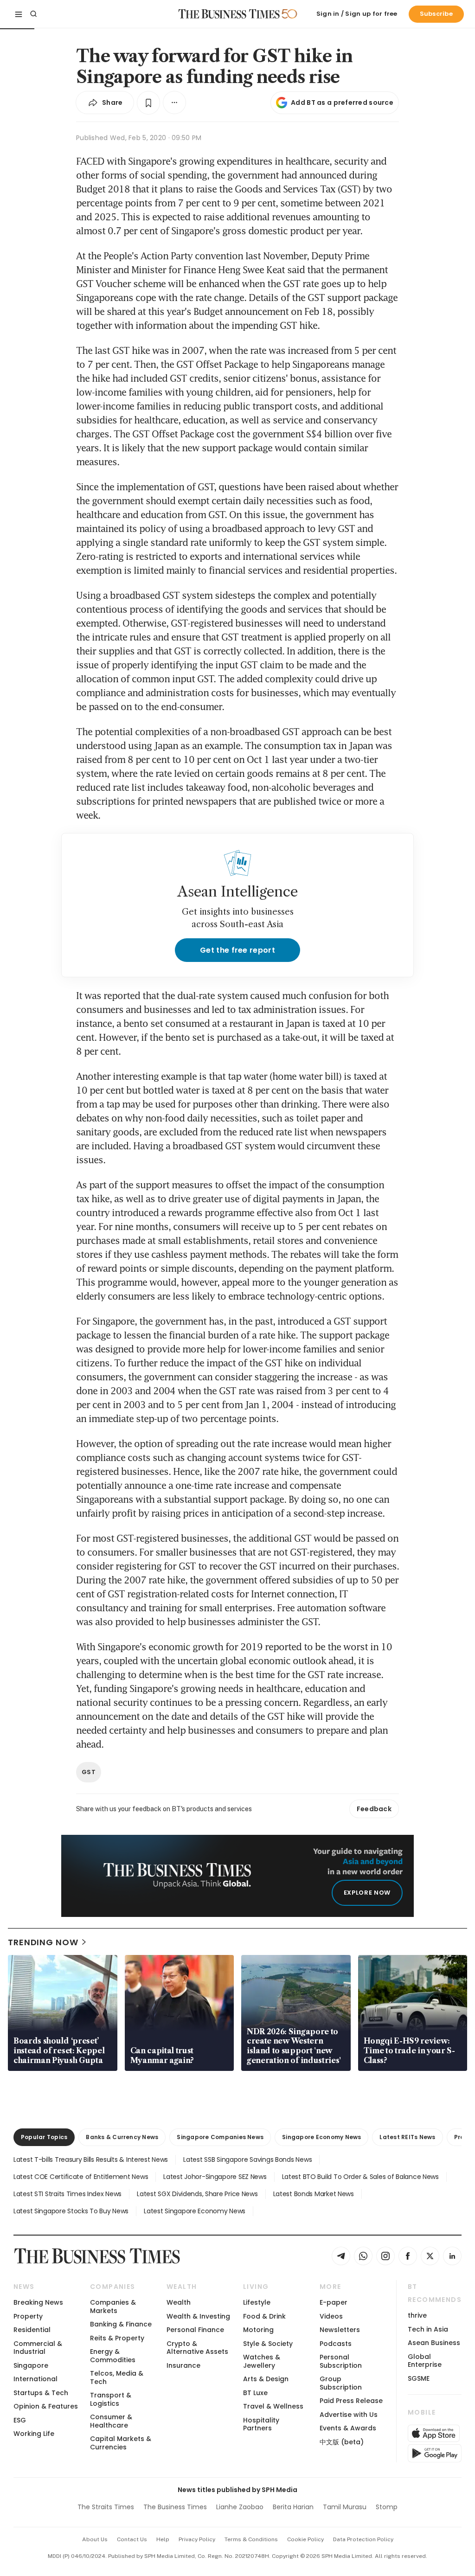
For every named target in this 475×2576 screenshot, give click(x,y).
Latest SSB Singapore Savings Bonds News (247, 2159)
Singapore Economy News (321, 2137)
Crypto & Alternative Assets (197, 2348)
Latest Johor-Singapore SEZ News (215, 2177)
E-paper (334, 2302)
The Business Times (175, 2507)
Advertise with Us (349, 2415)
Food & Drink (264, 2316)
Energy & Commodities (113, 2355)
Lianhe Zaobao (240, 2507)
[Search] (33, 14)
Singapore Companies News (220, 2137)
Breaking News (38, 2302)
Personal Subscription (341, 2361)
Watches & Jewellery (262, 2361)
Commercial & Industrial (38, 2348)
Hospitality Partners (261, 2424)
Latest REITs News (407, 2137)
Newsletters (340, 2330)
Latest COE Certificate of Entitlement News (81, 2177)
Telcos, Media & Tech (117, 2377)
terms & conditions (251, 2539)
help (163, 2539)
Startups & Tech (41, 2393)
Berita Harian (293, 2507)
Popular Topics (44, 2137)
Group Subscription (341, 2383)
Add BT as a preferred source (342, 103)
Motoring (258, 2330)
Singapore (31, 2365)
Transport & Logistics (111, 2399)
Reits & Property (117, 2338)
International (35, 2379)
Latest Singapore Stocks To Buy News (71, 2211)
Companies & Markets (113, 2306)
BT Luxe (255, 2393)
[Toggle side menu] (19, 14)
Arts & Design (266, 2379)
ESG (20, 2420)
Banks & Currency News (122, 2137)
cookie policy (305, 2539)
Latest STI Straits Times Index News (67, 2194)
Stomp (387, 2507)
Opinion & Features (46, 2406)
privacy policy (197, 2539)
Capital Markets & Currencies (121, 2443)
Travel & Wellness (273, 2406)
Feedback (374, 1809)
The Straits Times (106, 2507)
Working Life (34, 2434)
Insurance (183, 2365)
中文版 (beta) (342, 2442)
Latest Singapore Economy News (195, 2211)
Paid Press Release (351, 2401)
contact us (132, 2539)
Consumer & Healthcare (111, 2421)
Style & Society (268, 2344)
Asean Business (434, 2343)
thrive (417, 2315)
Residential (32, 2330)
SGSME (419, 2378)
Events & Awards (348, 2428)
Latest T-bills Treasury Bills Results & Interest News (91, 2159)
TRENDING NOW (43, 1942)
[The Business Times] (229, 14)
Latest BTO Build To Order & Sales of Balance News (360, 2177)
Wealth (179, 2302)
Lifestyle (257, 2302)
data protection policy (363, 2539)
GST (89, 1772)
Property (28, 2316)
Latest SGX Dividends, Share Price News (197, 2194)
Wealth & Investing (198, 2316)
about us (95, 2539)
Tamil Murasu (345, 2507)
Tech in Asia (428, 2329)
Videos (331, 2316)
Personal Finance (195, 2330)
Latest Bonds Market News (314, 2194)
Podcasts (336, 2344)
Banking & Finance (121, 2324)
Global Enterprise (425, 2361)
